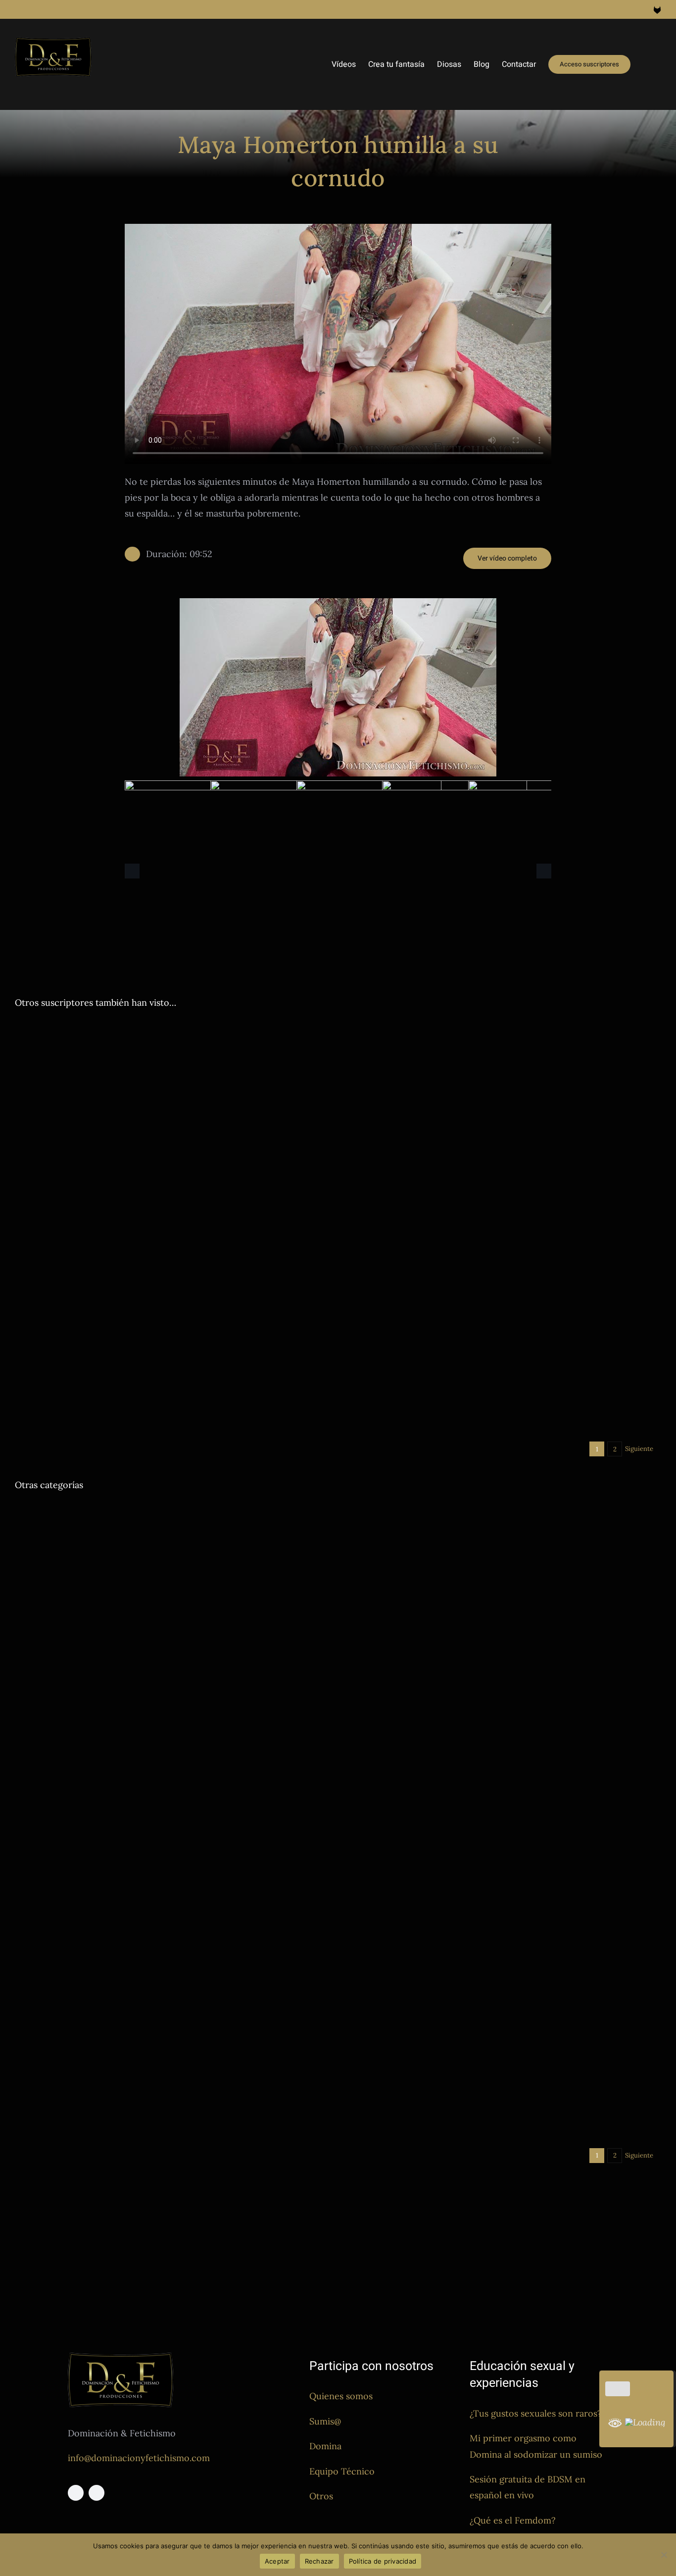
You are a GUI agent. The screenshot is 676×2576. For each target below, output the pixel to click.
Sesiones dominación (211, 1149)
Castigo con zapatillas (402, 1070)
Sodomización (37, 1402)
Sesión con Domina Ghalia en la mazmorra (461, 1778)
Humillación (210, 1390)
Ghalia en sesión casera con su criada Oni (128, 1055)
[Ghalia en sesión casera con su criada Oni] (173, 1029)
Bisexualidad (365, 1407)
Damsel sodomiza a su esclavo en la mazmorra (140, 1135)
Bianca (25, 1954)
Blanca (356, 1070)
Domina (325, 2446)
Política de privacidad (383, 2561)
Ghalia (150, 1070)
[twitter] (97, 2493)
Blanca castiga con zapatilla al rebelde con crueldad (486, 1055)
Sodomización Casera (94, 1402)
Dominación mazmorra (140, 1149)
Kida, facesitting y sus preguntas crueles (455, 1296)
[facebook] (76, 2493)
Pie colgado (119, 1954)
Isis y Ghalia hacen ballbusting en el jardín (130, 1537)
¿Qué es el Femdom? (513, 2520)
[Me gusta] (618, 2389)
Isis (205, 1552)
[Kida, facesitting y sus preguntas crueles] (503, 1189)
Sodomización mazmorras (286, 1149)
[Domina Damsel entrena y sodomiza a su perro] (173, 1349)
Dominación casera (108, 1070)
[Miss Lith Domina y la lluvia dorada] (173, 2084)
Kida (478, 1311)
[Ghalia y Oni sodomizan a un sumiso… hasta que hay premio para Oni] (503, 1349)
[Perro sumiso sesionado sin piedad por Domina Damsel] (503, 1592)
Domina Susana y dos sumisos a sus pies (455, 2031)
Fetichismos (80, 1954)
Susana (552, 2045)
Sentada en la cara (515, 1311)
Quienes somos (341, 2396)
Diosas (25, 1070)
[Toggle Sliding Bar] (646, 64)
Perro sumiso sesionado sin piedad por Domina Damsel (496, 1699)
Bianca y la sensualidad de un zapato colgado (137, 1940)
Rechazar (319, 2561)
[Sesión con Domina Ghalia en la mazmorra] (503, 1752)
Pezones (190, 1070)
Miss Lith (223, 2125)
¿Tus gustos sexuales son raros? (536, 2413)
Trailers (271, 1070)
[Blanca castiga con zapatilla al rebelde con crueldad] (503, 1029)
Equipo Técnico (342, 2471)
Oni (169, 1070)
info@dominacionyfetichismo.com (139, 2458)
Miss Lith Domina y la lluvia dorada (110, 2110)
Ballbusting (32, 1552)
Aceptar (277, 2561)
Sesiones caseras (231, 1070)
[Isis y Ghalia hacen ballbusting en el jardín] (173, 1511)
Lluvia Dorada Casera (173, 2125)
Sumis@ (325, 2421)
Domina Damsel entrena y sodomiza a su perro (142, 1375)
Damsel (26, 1149)
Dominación (57, 1070)
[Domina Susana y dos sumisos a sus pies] (503, 1924)
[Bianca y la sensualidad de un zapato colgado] (173, 1833)
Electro (177, 1390)
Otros (321, 2496)
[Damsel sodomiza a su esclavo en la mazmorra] (173, 1108)
